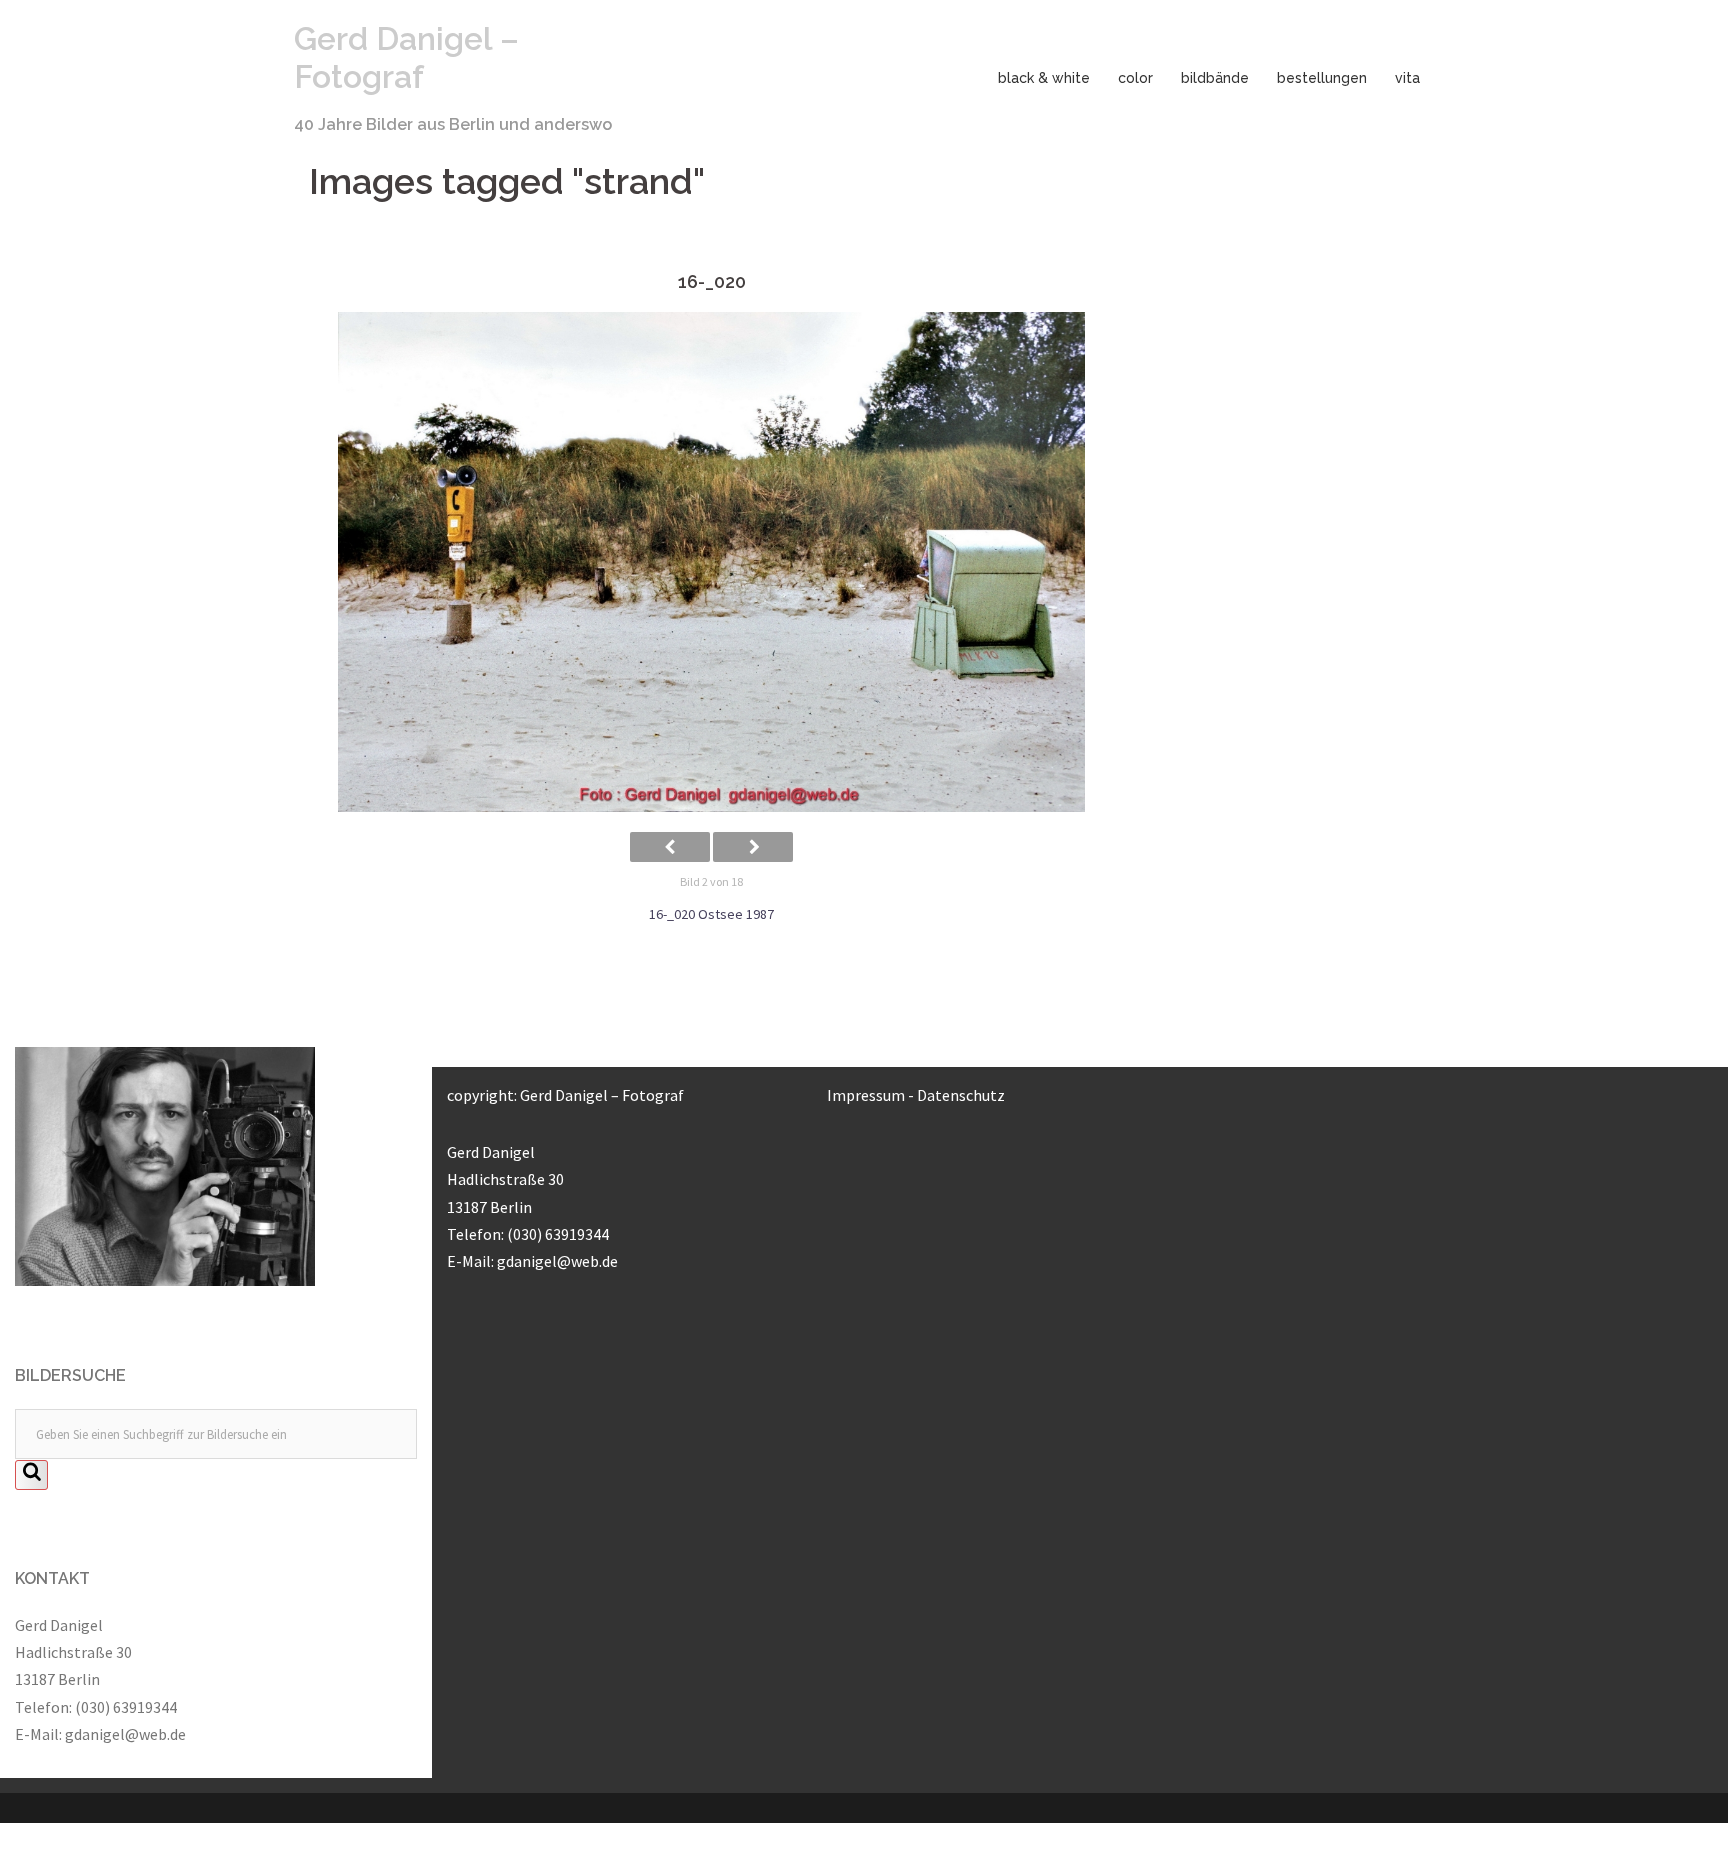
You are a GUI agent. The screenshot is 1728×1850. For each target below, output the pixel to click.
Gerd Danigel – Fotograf (406, 57)
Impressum (866, 1095)
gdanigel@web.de (125, 1734)
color (1135, 78)
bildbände (1215, 78)
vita (1407, 78)
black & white (1044, 78)
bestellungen (1322, 78)
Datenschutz (961, 1095)
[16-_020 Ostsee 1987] (711, 562)
